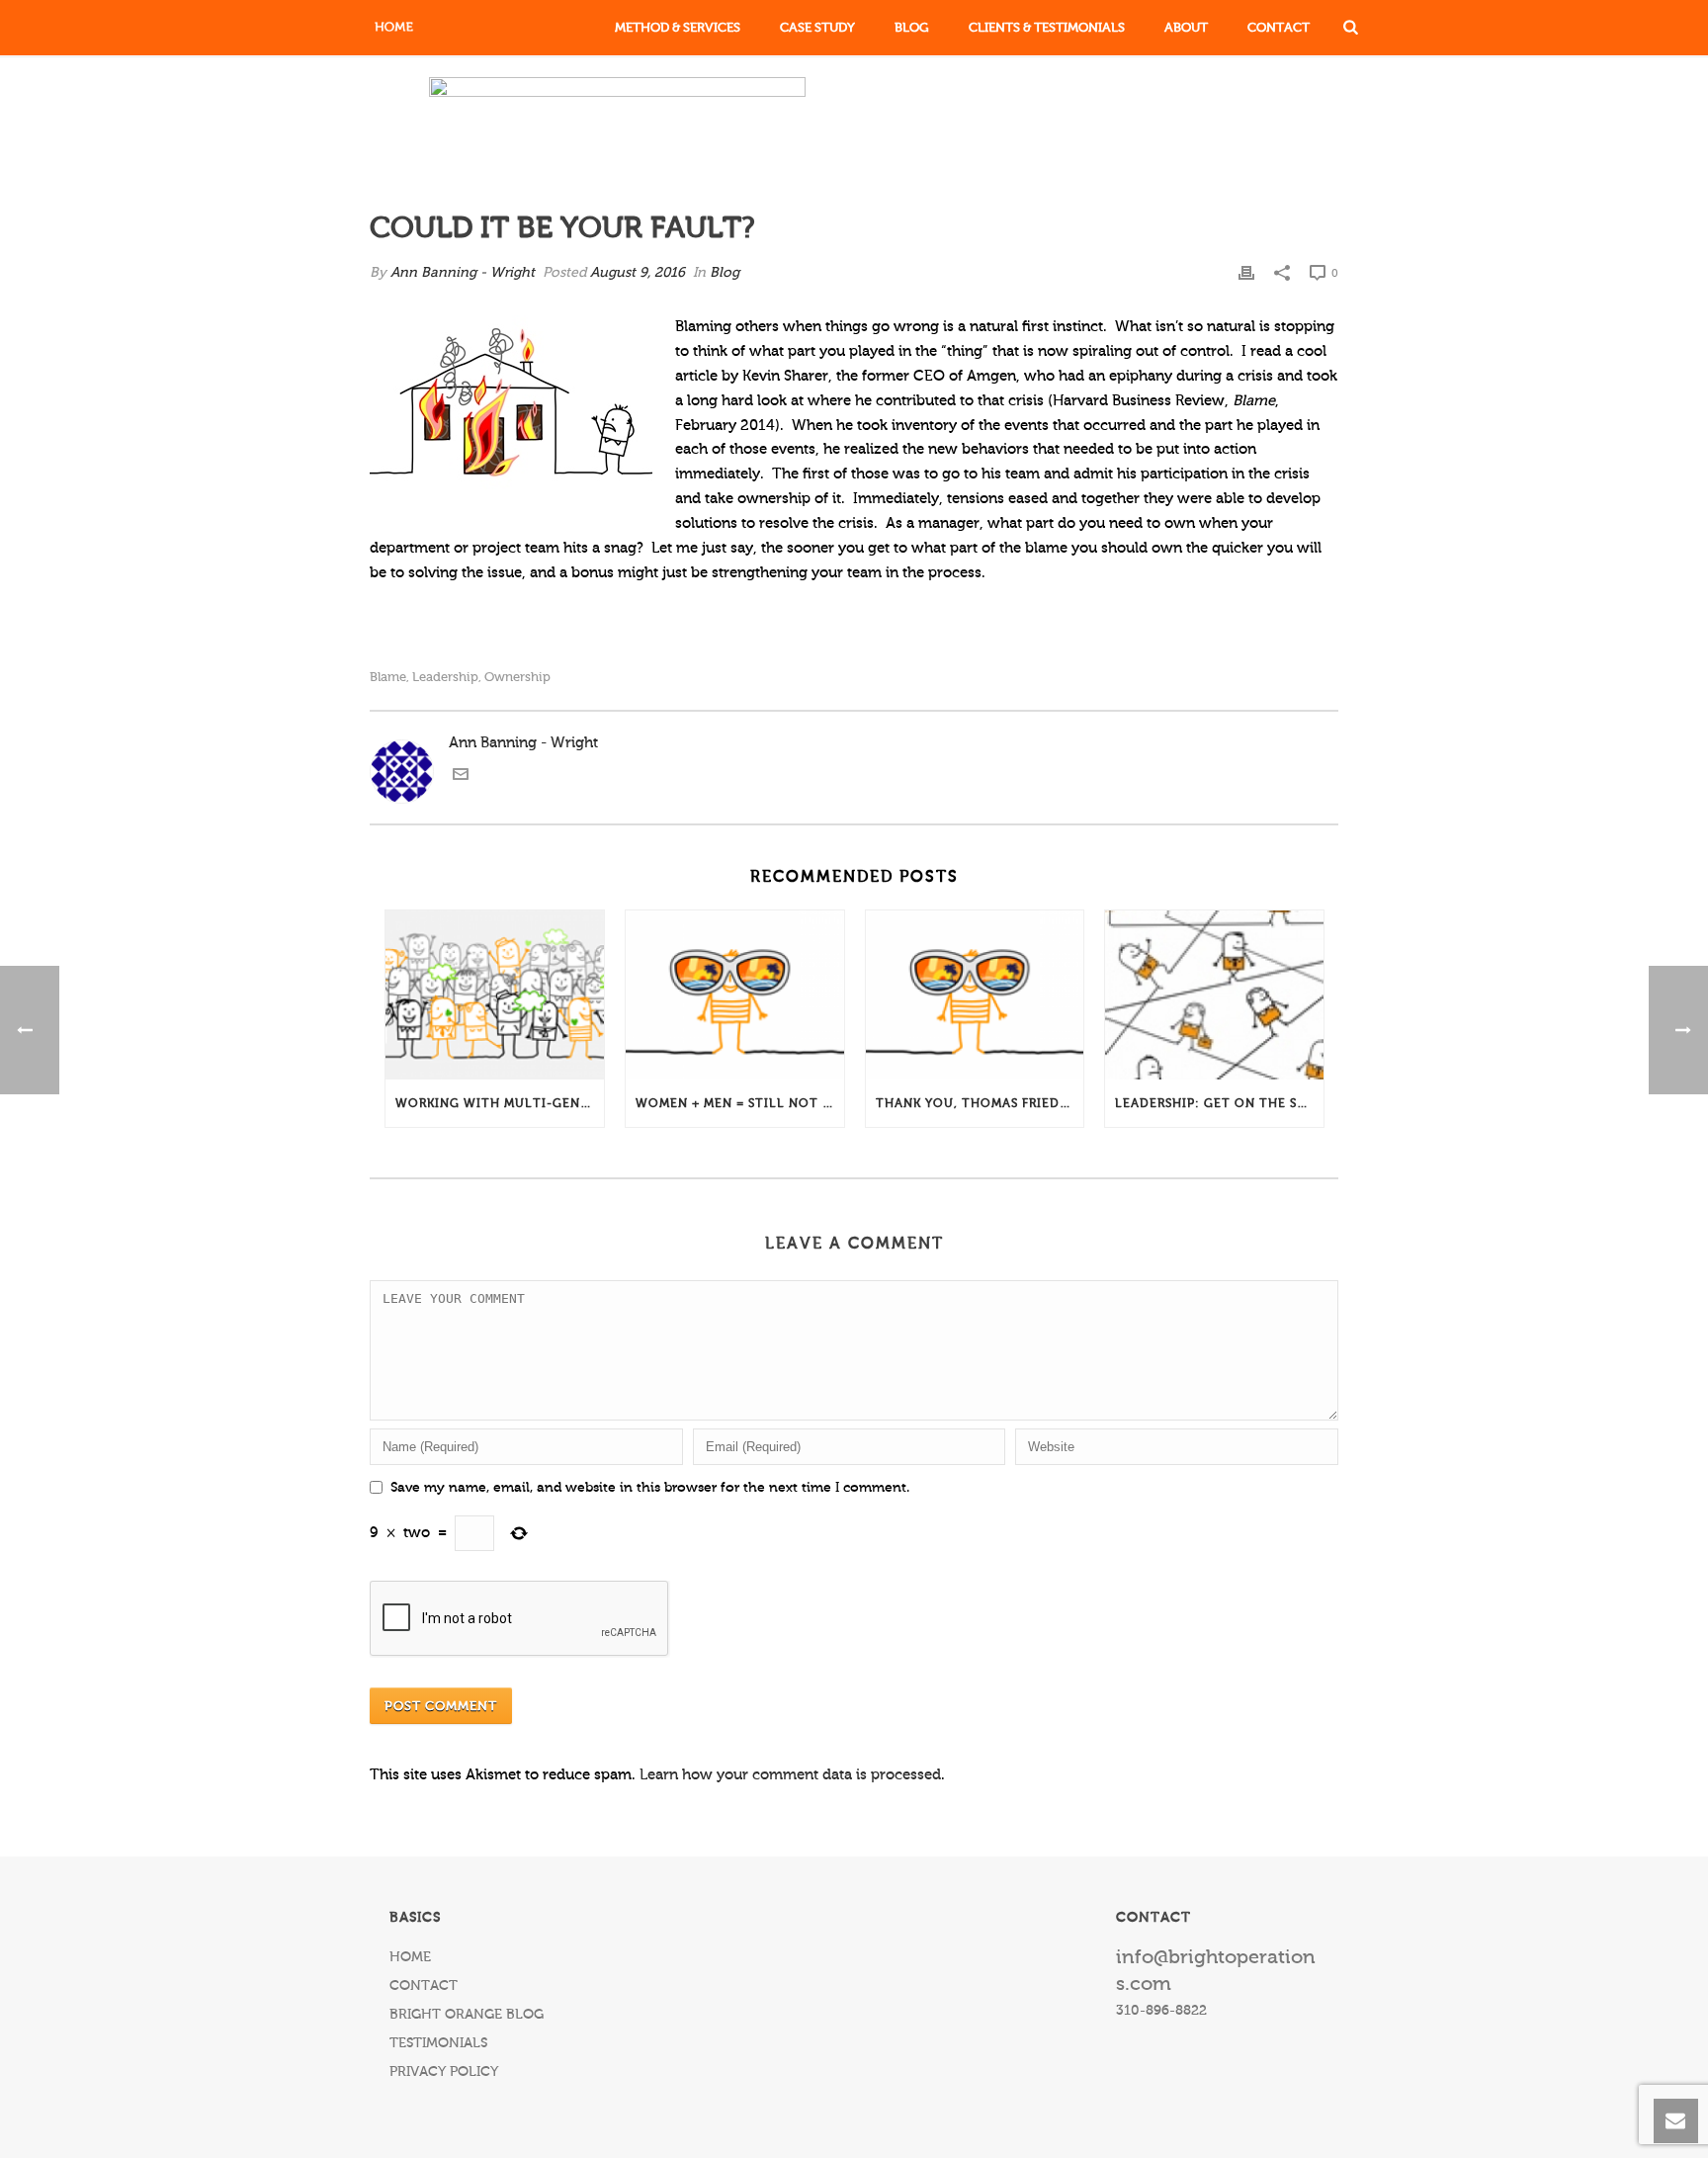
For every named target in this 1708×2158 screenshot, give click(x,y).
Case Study (817, 27)
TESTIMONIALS (438, 2043)
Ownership (517, 677)
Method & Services (678, 27)
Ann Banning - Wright (463, 273)
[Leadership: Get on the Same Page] (1214, 995)
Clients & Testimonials (1047, 27)
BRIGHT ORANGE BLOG (467, 2015)
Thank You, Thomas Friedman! (980, 1103)
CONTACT (424, 1986)
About (1186, 27)
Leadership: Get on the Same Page (1219, 1103)
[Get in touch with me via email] (461, 777)
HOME (410, 1957)
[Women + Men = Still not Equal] (735, 995)
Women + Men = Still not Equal (740, 1103)
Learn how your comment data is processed (790, 1775)
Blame (388, 677)
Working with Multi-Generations (500, 1103)
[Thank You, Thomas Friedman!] (975, 995)
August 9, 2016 (638, 273)
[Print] (1246, 273)
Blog (912, 27)
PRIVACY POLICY (444, 2072)
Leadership (445, 677)
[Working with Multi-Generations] (495, 995)
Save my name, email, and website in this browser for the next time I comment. (650, 1488)
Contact (1279, 27)
